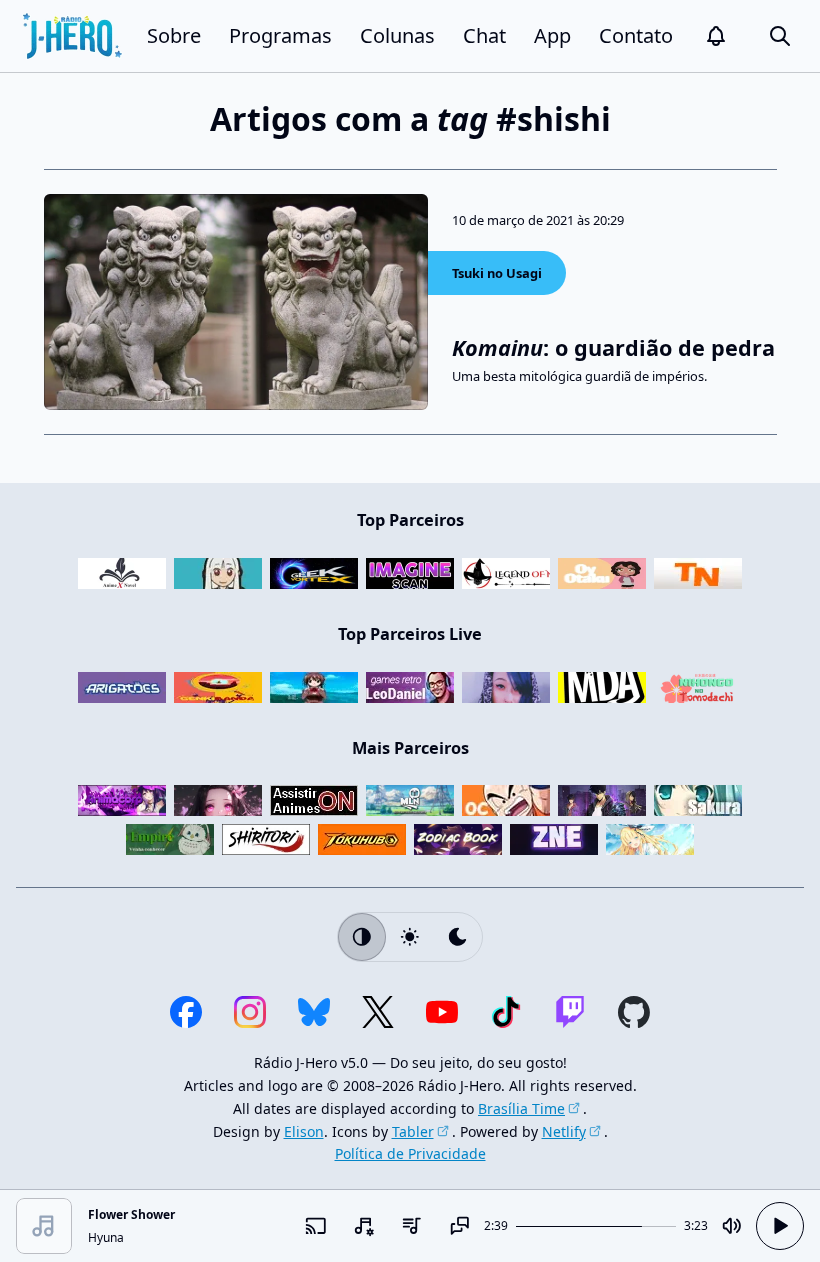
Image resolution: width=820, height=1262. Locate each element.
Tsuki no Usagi (497, 273)
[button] (716, 36)
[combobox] (364, 1226)
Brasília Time (521, 1108)
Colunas (397, 35)
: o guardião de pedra (613, 347)
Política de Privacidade (410, 1153)
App (552, 35)
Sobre (174, 35)
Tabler (413, 1131)
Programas (280, 35)
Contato (636, 35)
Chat (484, 35)
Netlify (564, 1131)
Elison (304, 1131)
